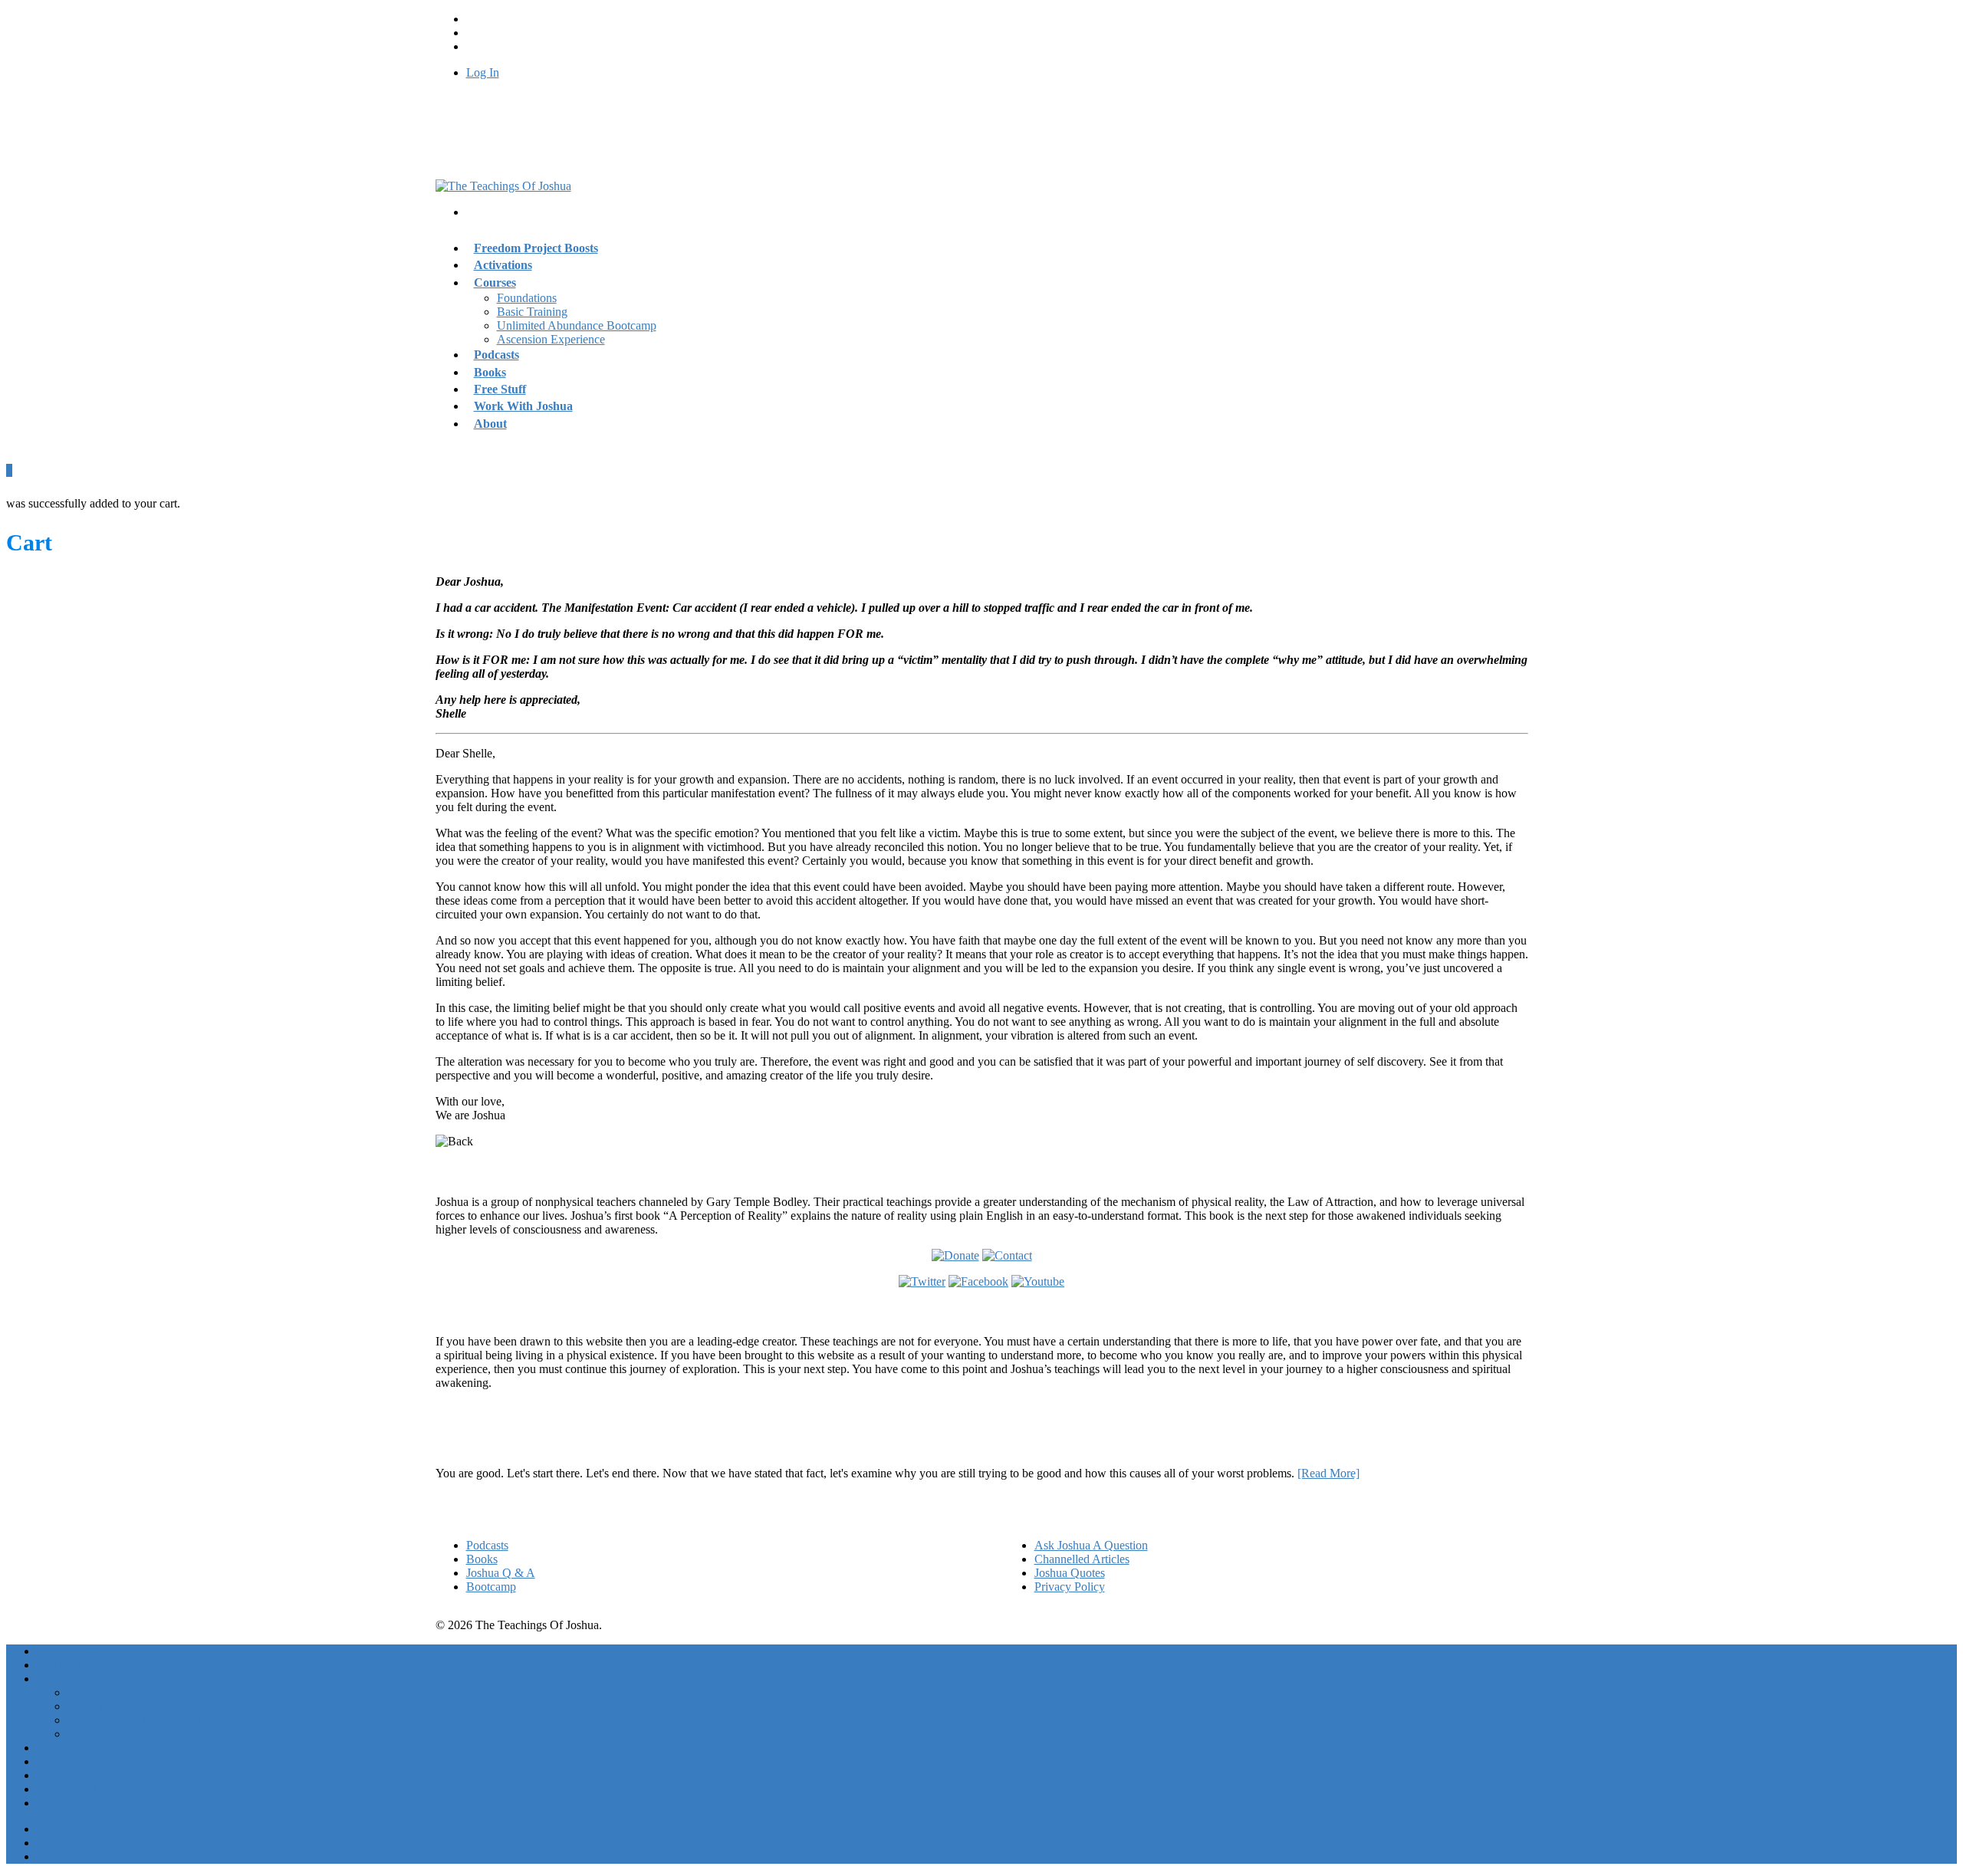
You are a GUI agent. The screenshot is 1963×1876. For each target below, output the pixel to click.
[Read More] (1328, 1473)
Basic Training (532, 312)
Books (482, 1559)
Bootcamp (491, 1587)
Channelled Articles (1082, 1559)
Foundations (527, 298)
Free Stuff (61, 1775)
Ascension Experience (551, 339)
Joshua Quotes (1070, 1573)
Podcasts (487, 1545)
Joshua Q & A (501, 1573)
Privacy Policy (1070, 1587)
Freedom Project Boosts (536, 248)
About (490, 424)
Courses (495, 283)
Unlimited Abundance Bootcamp (577, 325)
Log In (483, 72)
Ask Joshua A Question (1091, 1545)
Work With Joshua (523, 406)
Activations (64, 1665)
